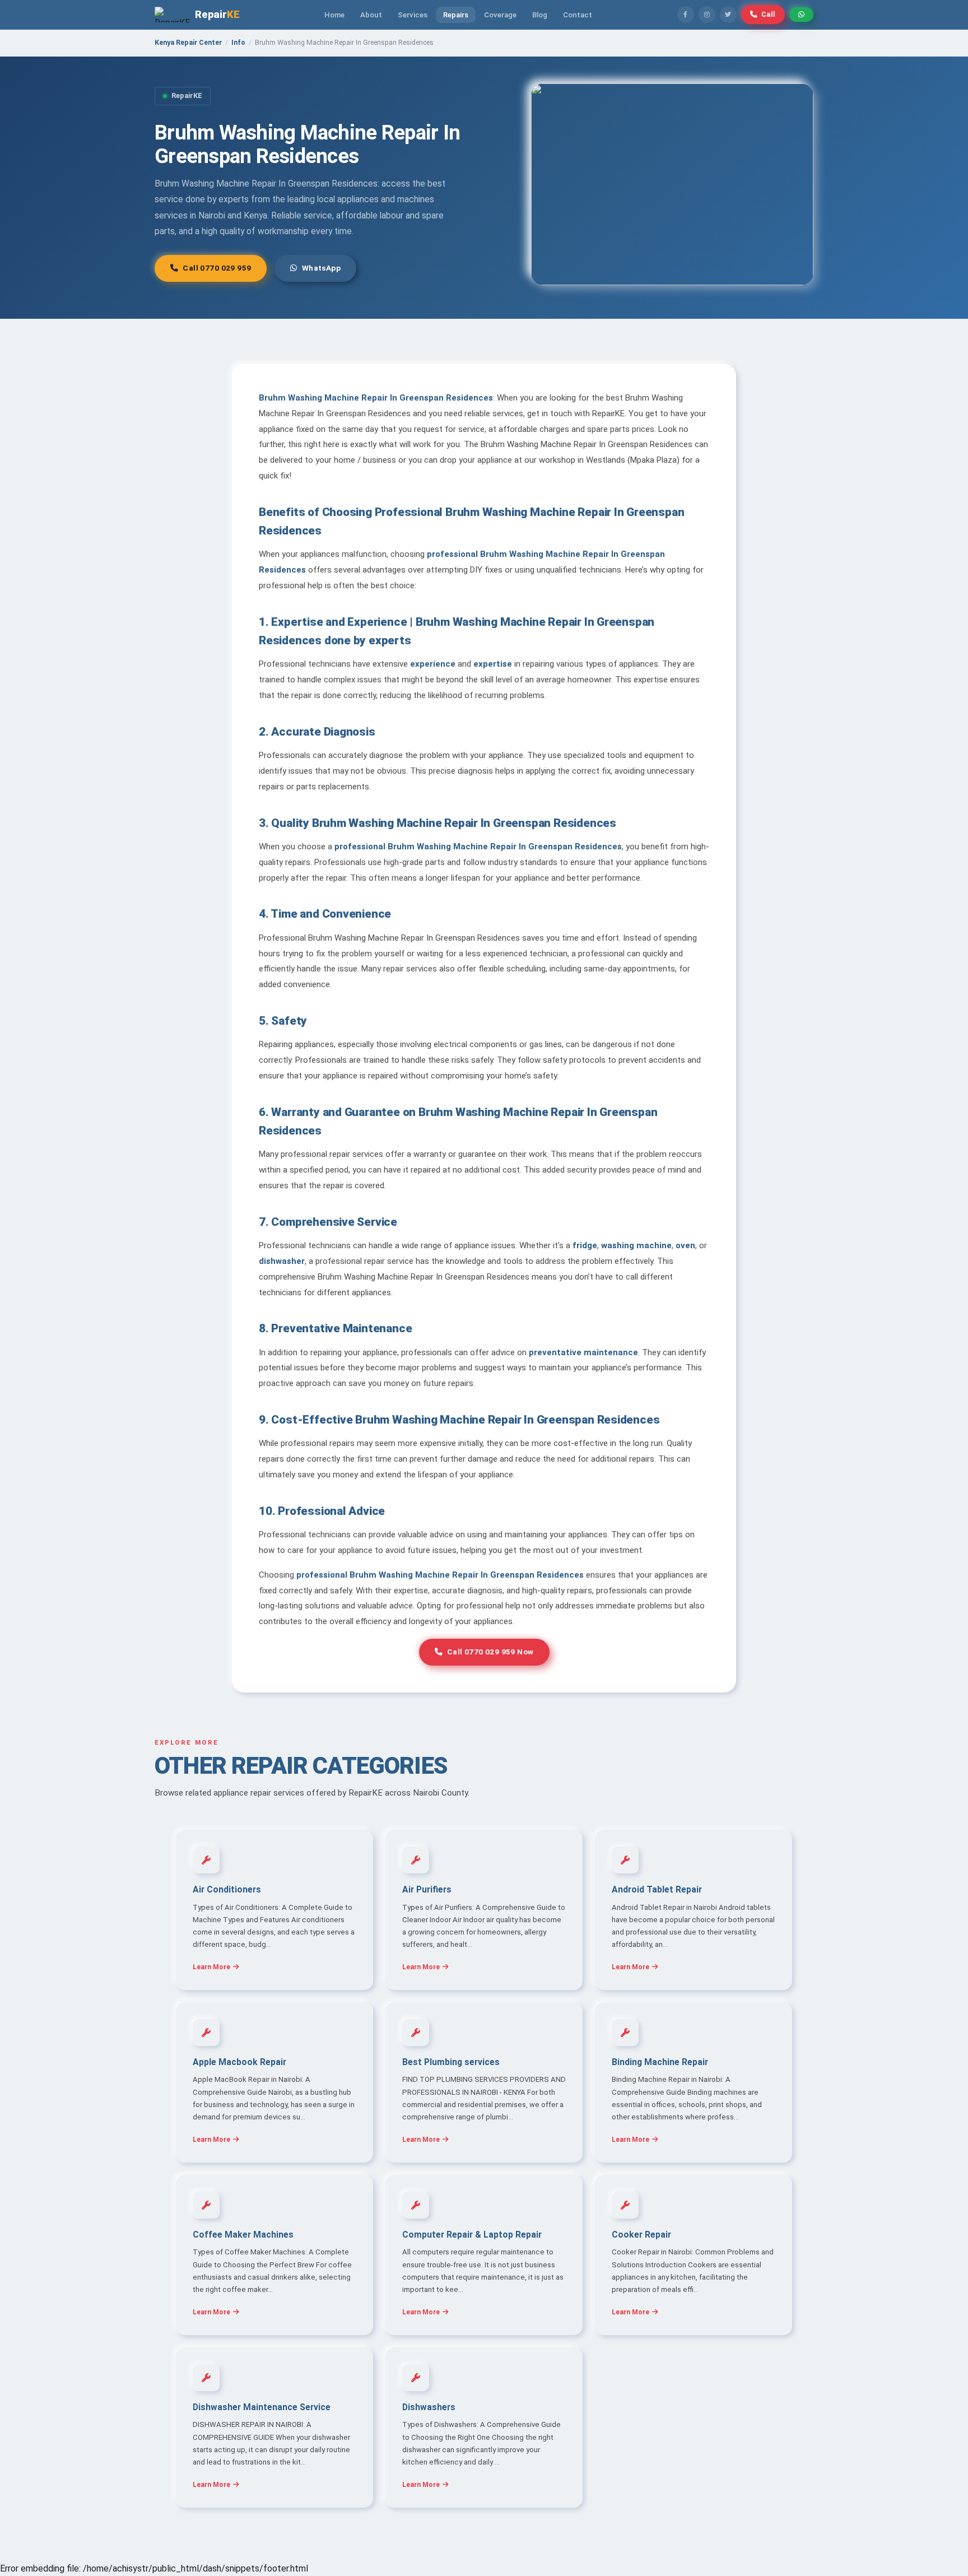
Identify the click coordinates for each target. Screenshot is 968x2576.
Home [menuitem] (334, 15)
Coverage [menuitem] (500, 15)
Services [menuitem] (413, 15)
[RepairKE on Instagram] (707, 15)
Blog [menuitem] (540, 15)
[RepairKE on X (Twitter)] (728, 15)
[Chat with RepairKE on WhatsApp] (801, 15)
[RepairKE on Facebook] (686, 15)
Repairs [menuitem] (456, 15)
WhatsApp (321, 268)
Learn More (211, 1967)
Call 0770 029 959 (217, 268)
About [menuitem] (371, 15)
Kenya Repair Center (188, 42)
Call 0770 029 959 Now (490, 1652)
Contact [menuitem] (578, 15)
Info (238, 42)
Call (769, 14)
